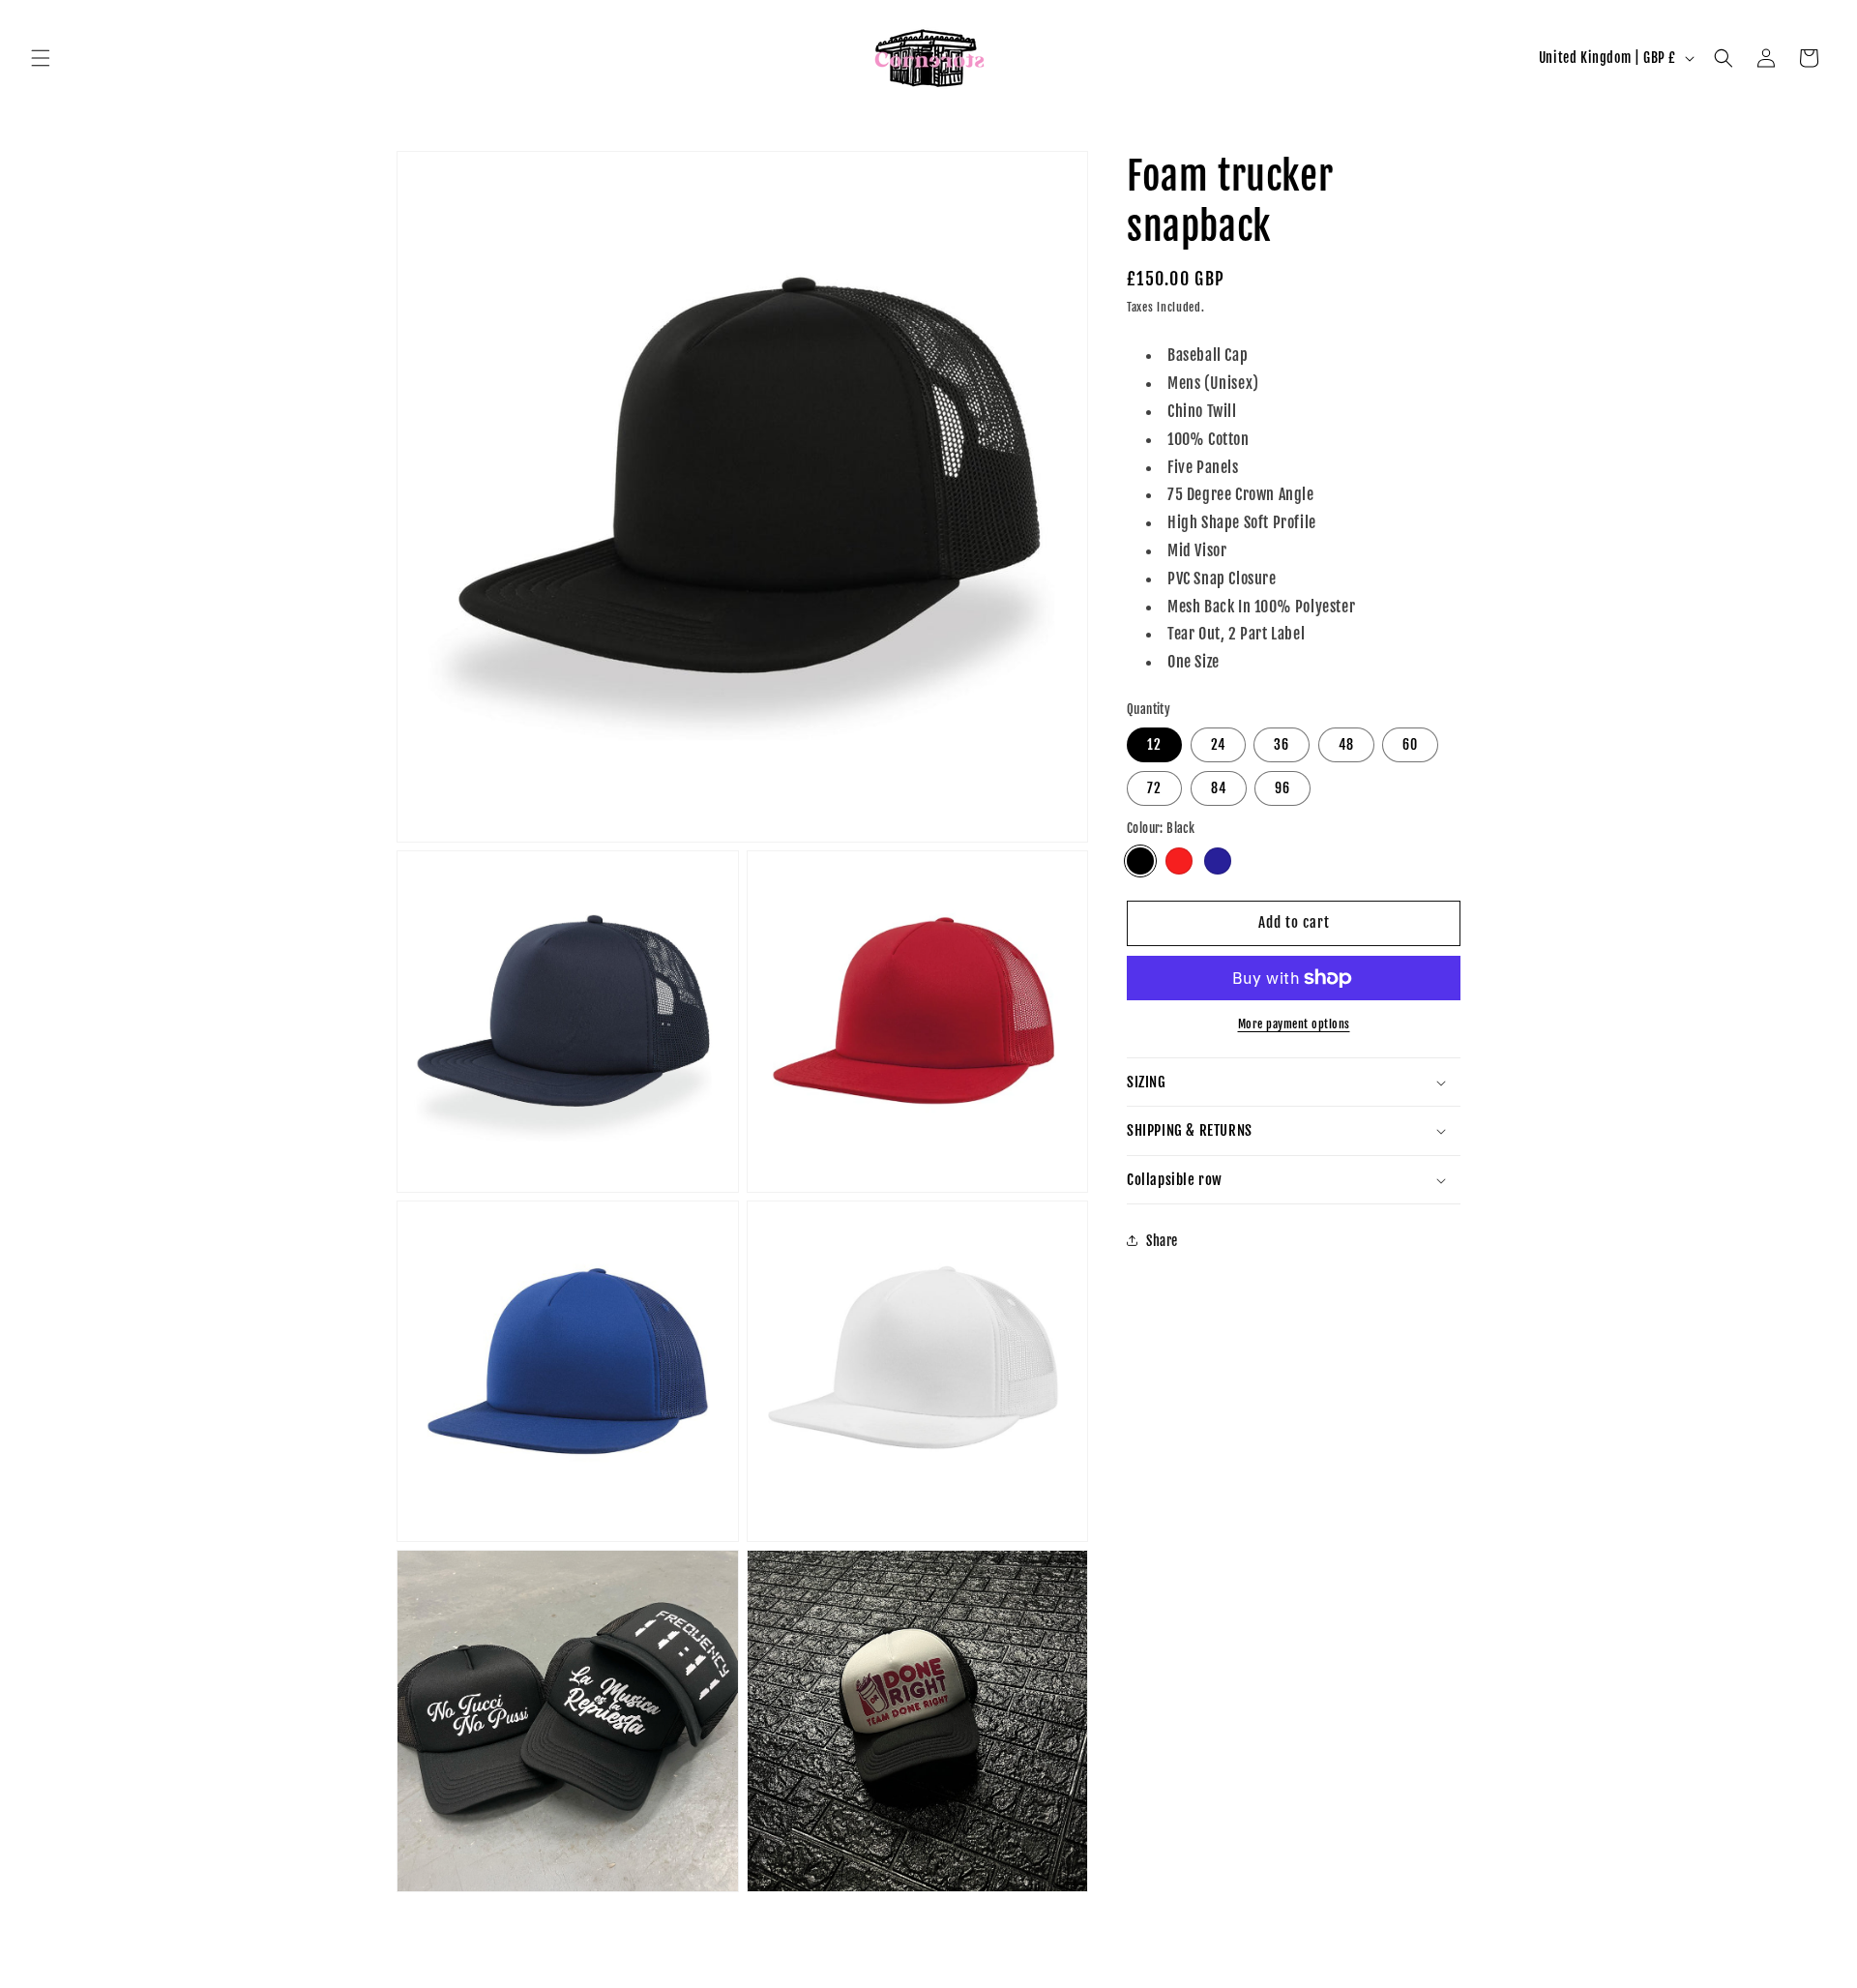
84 (1219, 788)
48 (1346, 744)
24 (1218, 744)
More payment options (1294, 1024)
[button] (41, 58)
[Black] (1140, 861)
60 (1410, 744)
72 (1154, 788)
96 (1282, 788)
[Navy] (1218, 861)
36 (1282, 744)
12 (1154, 744)
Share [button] (1162, 1241)
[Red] (1179, 861)
